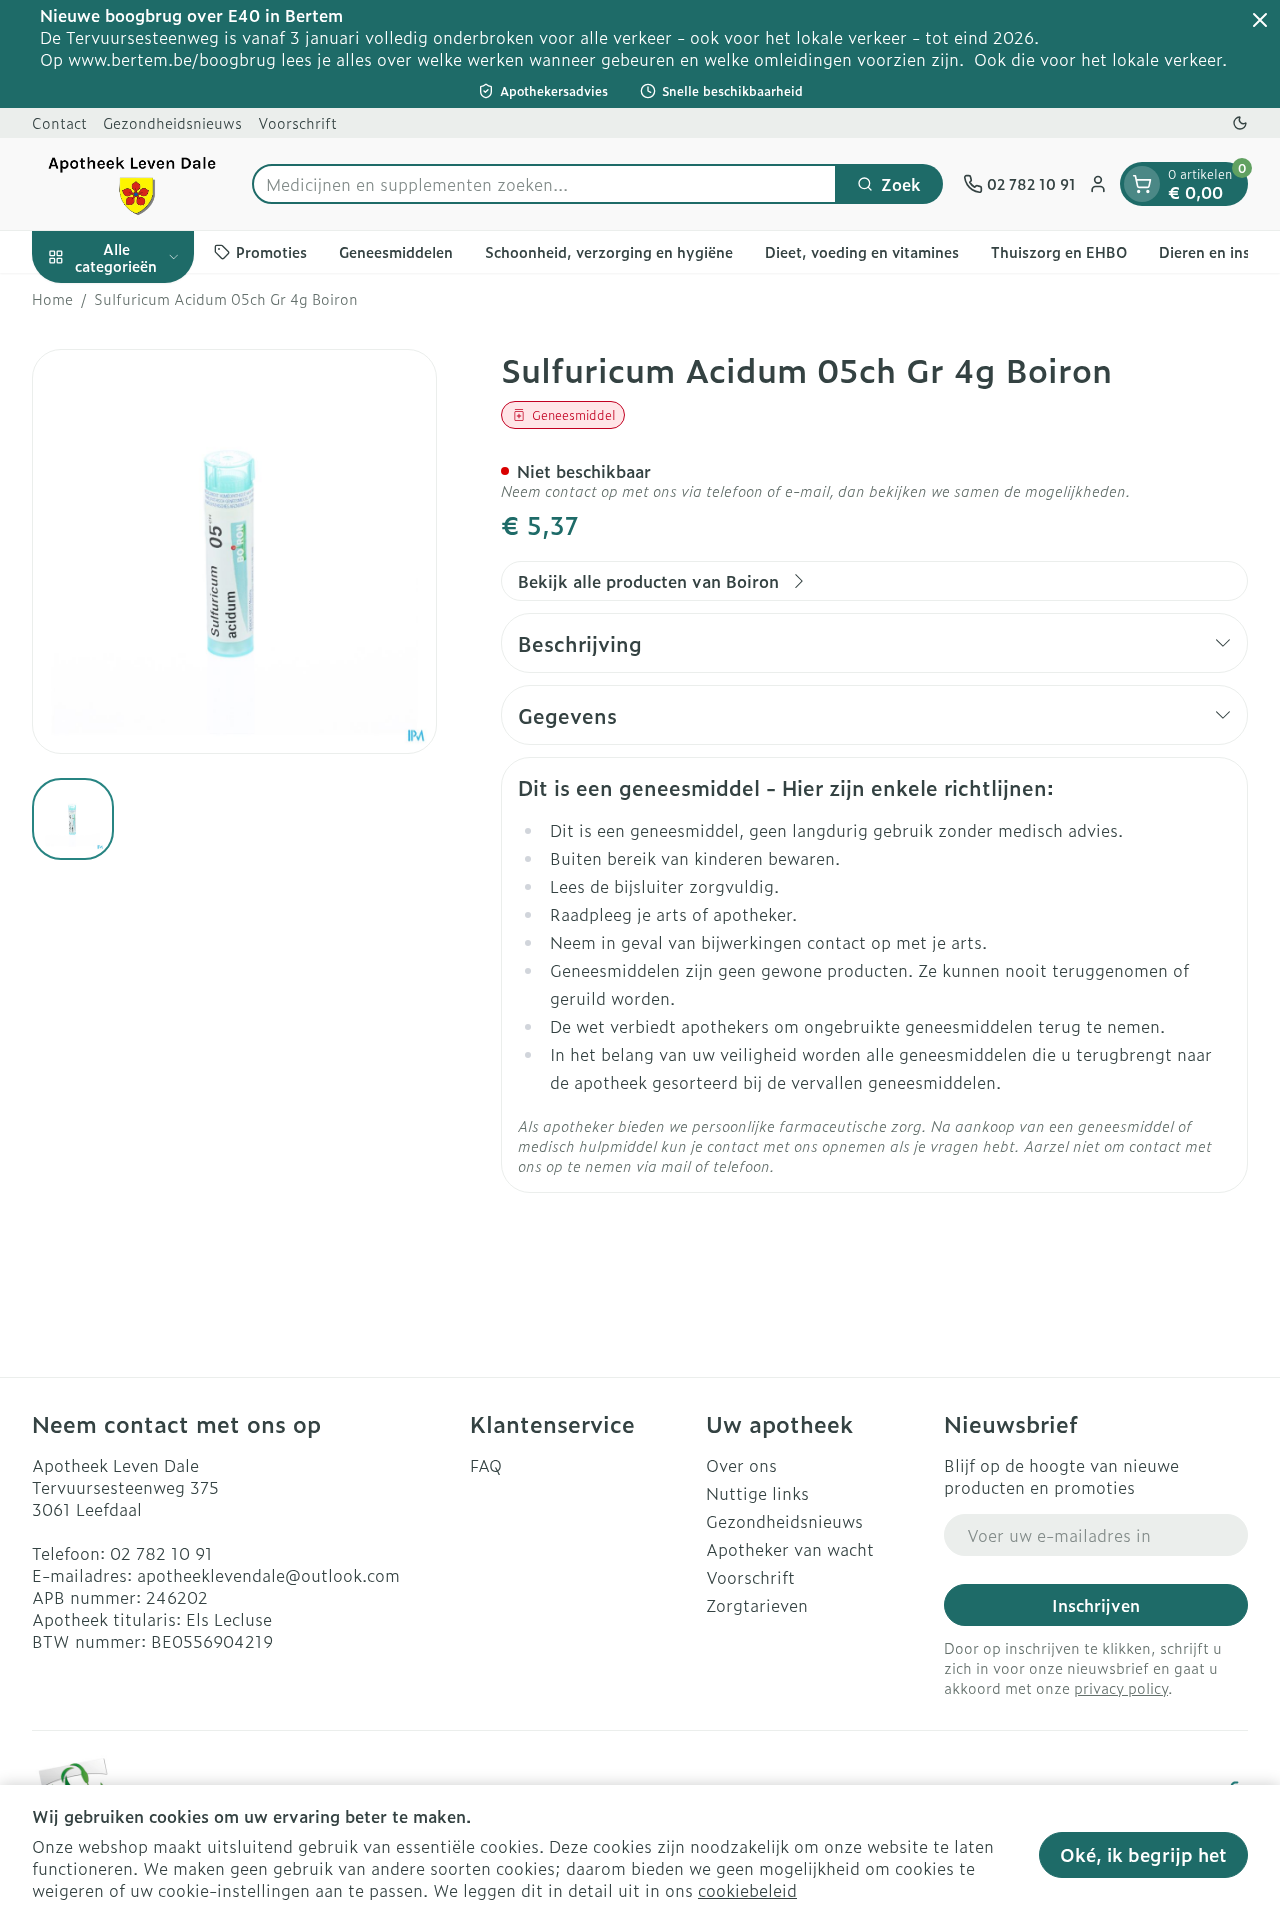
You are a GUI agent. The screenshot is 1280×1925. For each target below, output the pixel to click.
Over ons (741, 1465)
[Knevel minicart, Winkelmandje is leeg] (1142, 184)
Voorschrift (297, 122)
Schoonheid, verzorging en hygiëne (609, 251)
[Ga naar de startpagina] (132, 184)
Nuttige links (757, 1493)
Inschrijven (1096, 1605)
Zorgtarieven (757, 1605)
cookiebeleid (747, 1890)
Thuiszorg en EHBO (1059, 251)
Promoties (271, 251)
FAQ (486, 1465)
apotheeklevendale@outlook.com (268, 1575)
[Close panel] (1260, 20)
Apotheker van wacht (790, 1549)
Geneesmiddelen (396, 251)
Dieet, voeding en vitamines (862, 251)
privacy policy (1121, 1687)
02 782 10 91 (161, 1553)
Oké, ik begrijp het (1143, 1854)
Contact (59, 122)
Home (52, 299)
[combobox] (544, 184)
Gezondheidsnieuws (172, 122)
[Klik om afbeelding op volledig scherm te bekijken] (234, 551)
